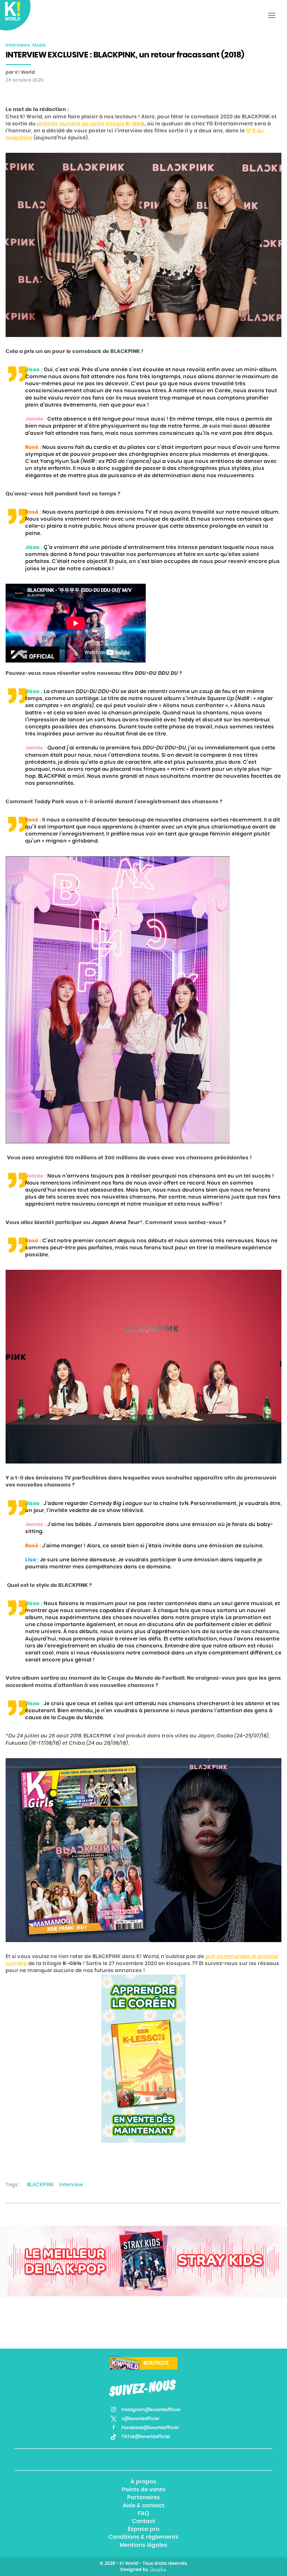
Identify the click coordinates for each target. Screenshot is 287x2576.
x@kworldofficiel (140, 2419)
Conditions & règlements (143, 2537)
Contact (144, 2521)
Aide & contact (144, 2506)
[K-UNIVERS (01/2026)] (143, 2261)
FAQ (143, 2513)
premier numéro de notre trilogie (91, 124)
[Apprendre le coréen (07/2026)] (143, 2059)
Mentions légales (143, 2545)
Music (39, 45)
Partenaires (144, 2498)
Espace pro (144, 2529)
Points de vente (144, 2490)
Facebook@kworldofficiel (150, 2428)
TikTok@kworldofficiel (146, 2437)
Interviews (18, 45)
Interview (71, 2185)
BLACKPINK (40, 2185)
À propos (143, 2482)
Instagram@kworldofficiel (151, 2410)
